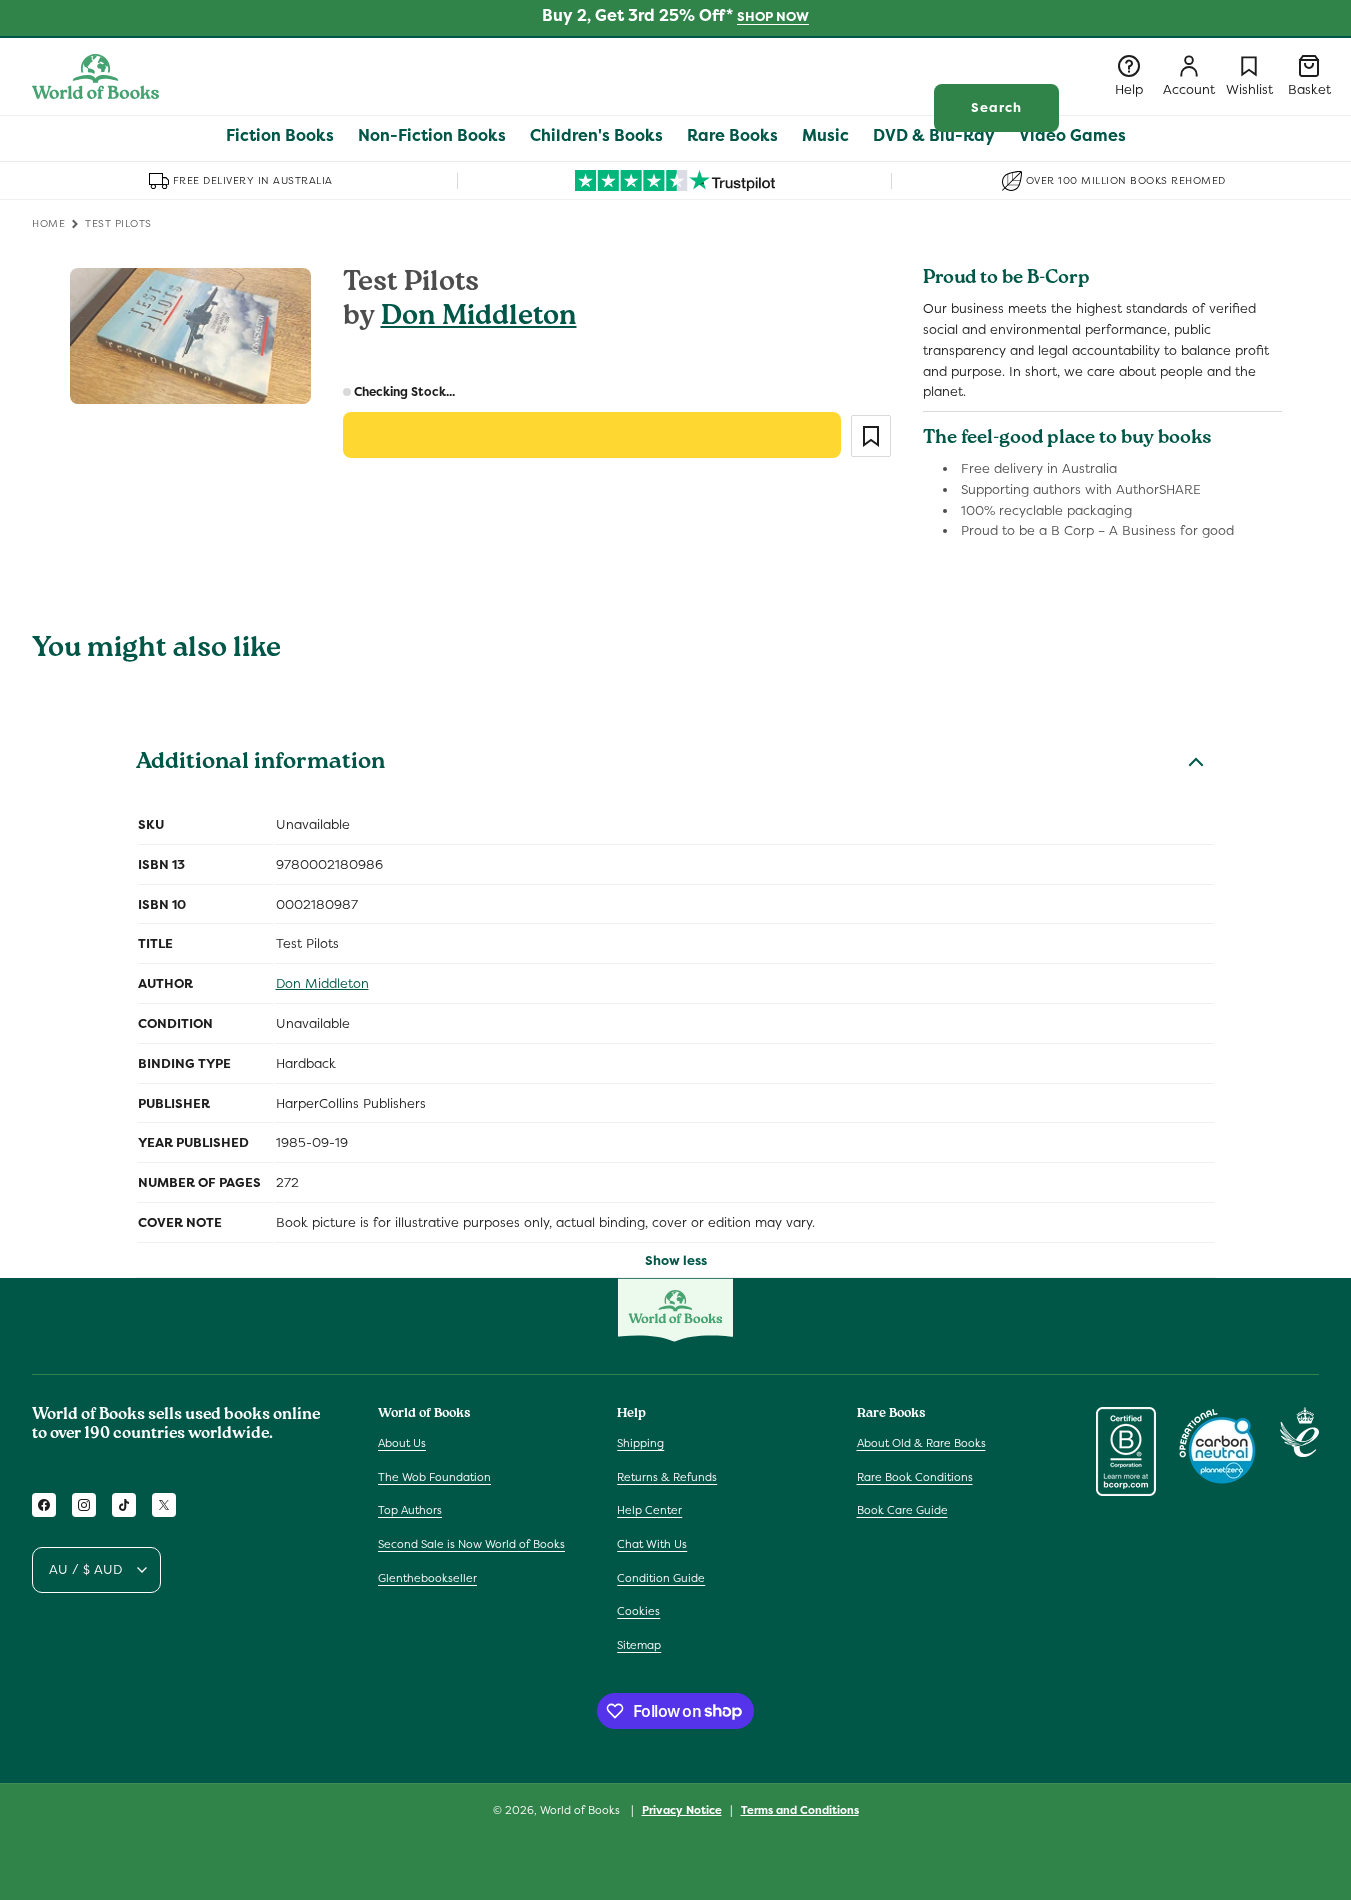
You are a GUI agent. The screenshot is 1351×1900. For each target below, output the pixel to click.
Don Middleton (479, 318)
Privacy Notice (682, 1809)
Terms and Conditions (800, 1809)
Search (996, 107)
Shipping (640, 1443)
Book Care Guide (902, 1511)
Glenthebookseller (427, 1578)
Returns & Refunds (667, 1477)
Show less (676, 1260)
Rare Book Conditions (915, 1477)
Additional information (260, 764)
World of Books (581, 1810)
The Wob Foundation (434, 1477)
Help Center (649, 1511)
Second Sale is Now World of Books (471, 1544)
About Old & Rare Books (921, 1443)
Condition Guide (661, 1578)
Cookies (638, 1611)
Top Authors (410, 1511)
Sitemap (639, 1645)
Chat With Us (652, 1544)
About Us (402, 1443)
